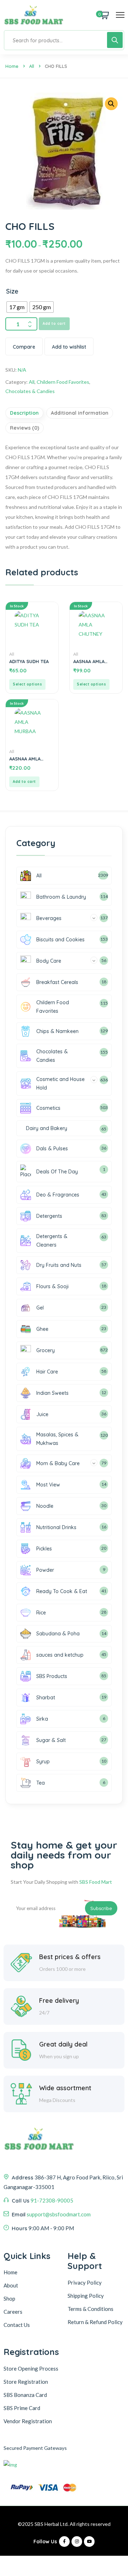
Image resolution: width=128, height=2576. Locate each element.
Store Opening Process (31, 2368)
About (11, 2285)
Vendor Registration (28, 2421)
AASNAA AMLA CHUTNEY (89, 661)
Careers (13, 2312)
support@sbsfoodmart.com (59, 2214)
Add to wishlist (69, 347)
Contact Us (17, 2325)
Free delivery (59, 2000)
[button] (111, 104)
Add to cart (54, 324)
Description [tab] (24, 413)
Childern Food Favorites (63, 382)
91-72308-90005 (52, 2200)
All (32, 66)
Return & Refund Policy (95, 2322)
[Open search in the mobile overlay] (64, 40)
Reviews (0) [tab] (25, 428)
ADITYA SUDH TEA (29, 661)
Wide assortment (65, 2088)
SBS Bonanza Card (25, 2395)
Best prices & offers (70, 1957)
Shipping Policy (86, 2296)
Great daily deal (63, 2044)
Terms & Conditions (90, 2309)
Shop (9, 2298)
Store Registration (26, 2382)
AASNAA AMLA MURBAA (25, 759)
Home (12, 66)
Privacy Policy (85, 2282)
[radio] (17, 307)
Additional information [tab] (80, 413)
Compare (24, 347)
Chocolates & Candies (30, 391)
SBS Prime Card (22, 2408)
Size (12, 291)
